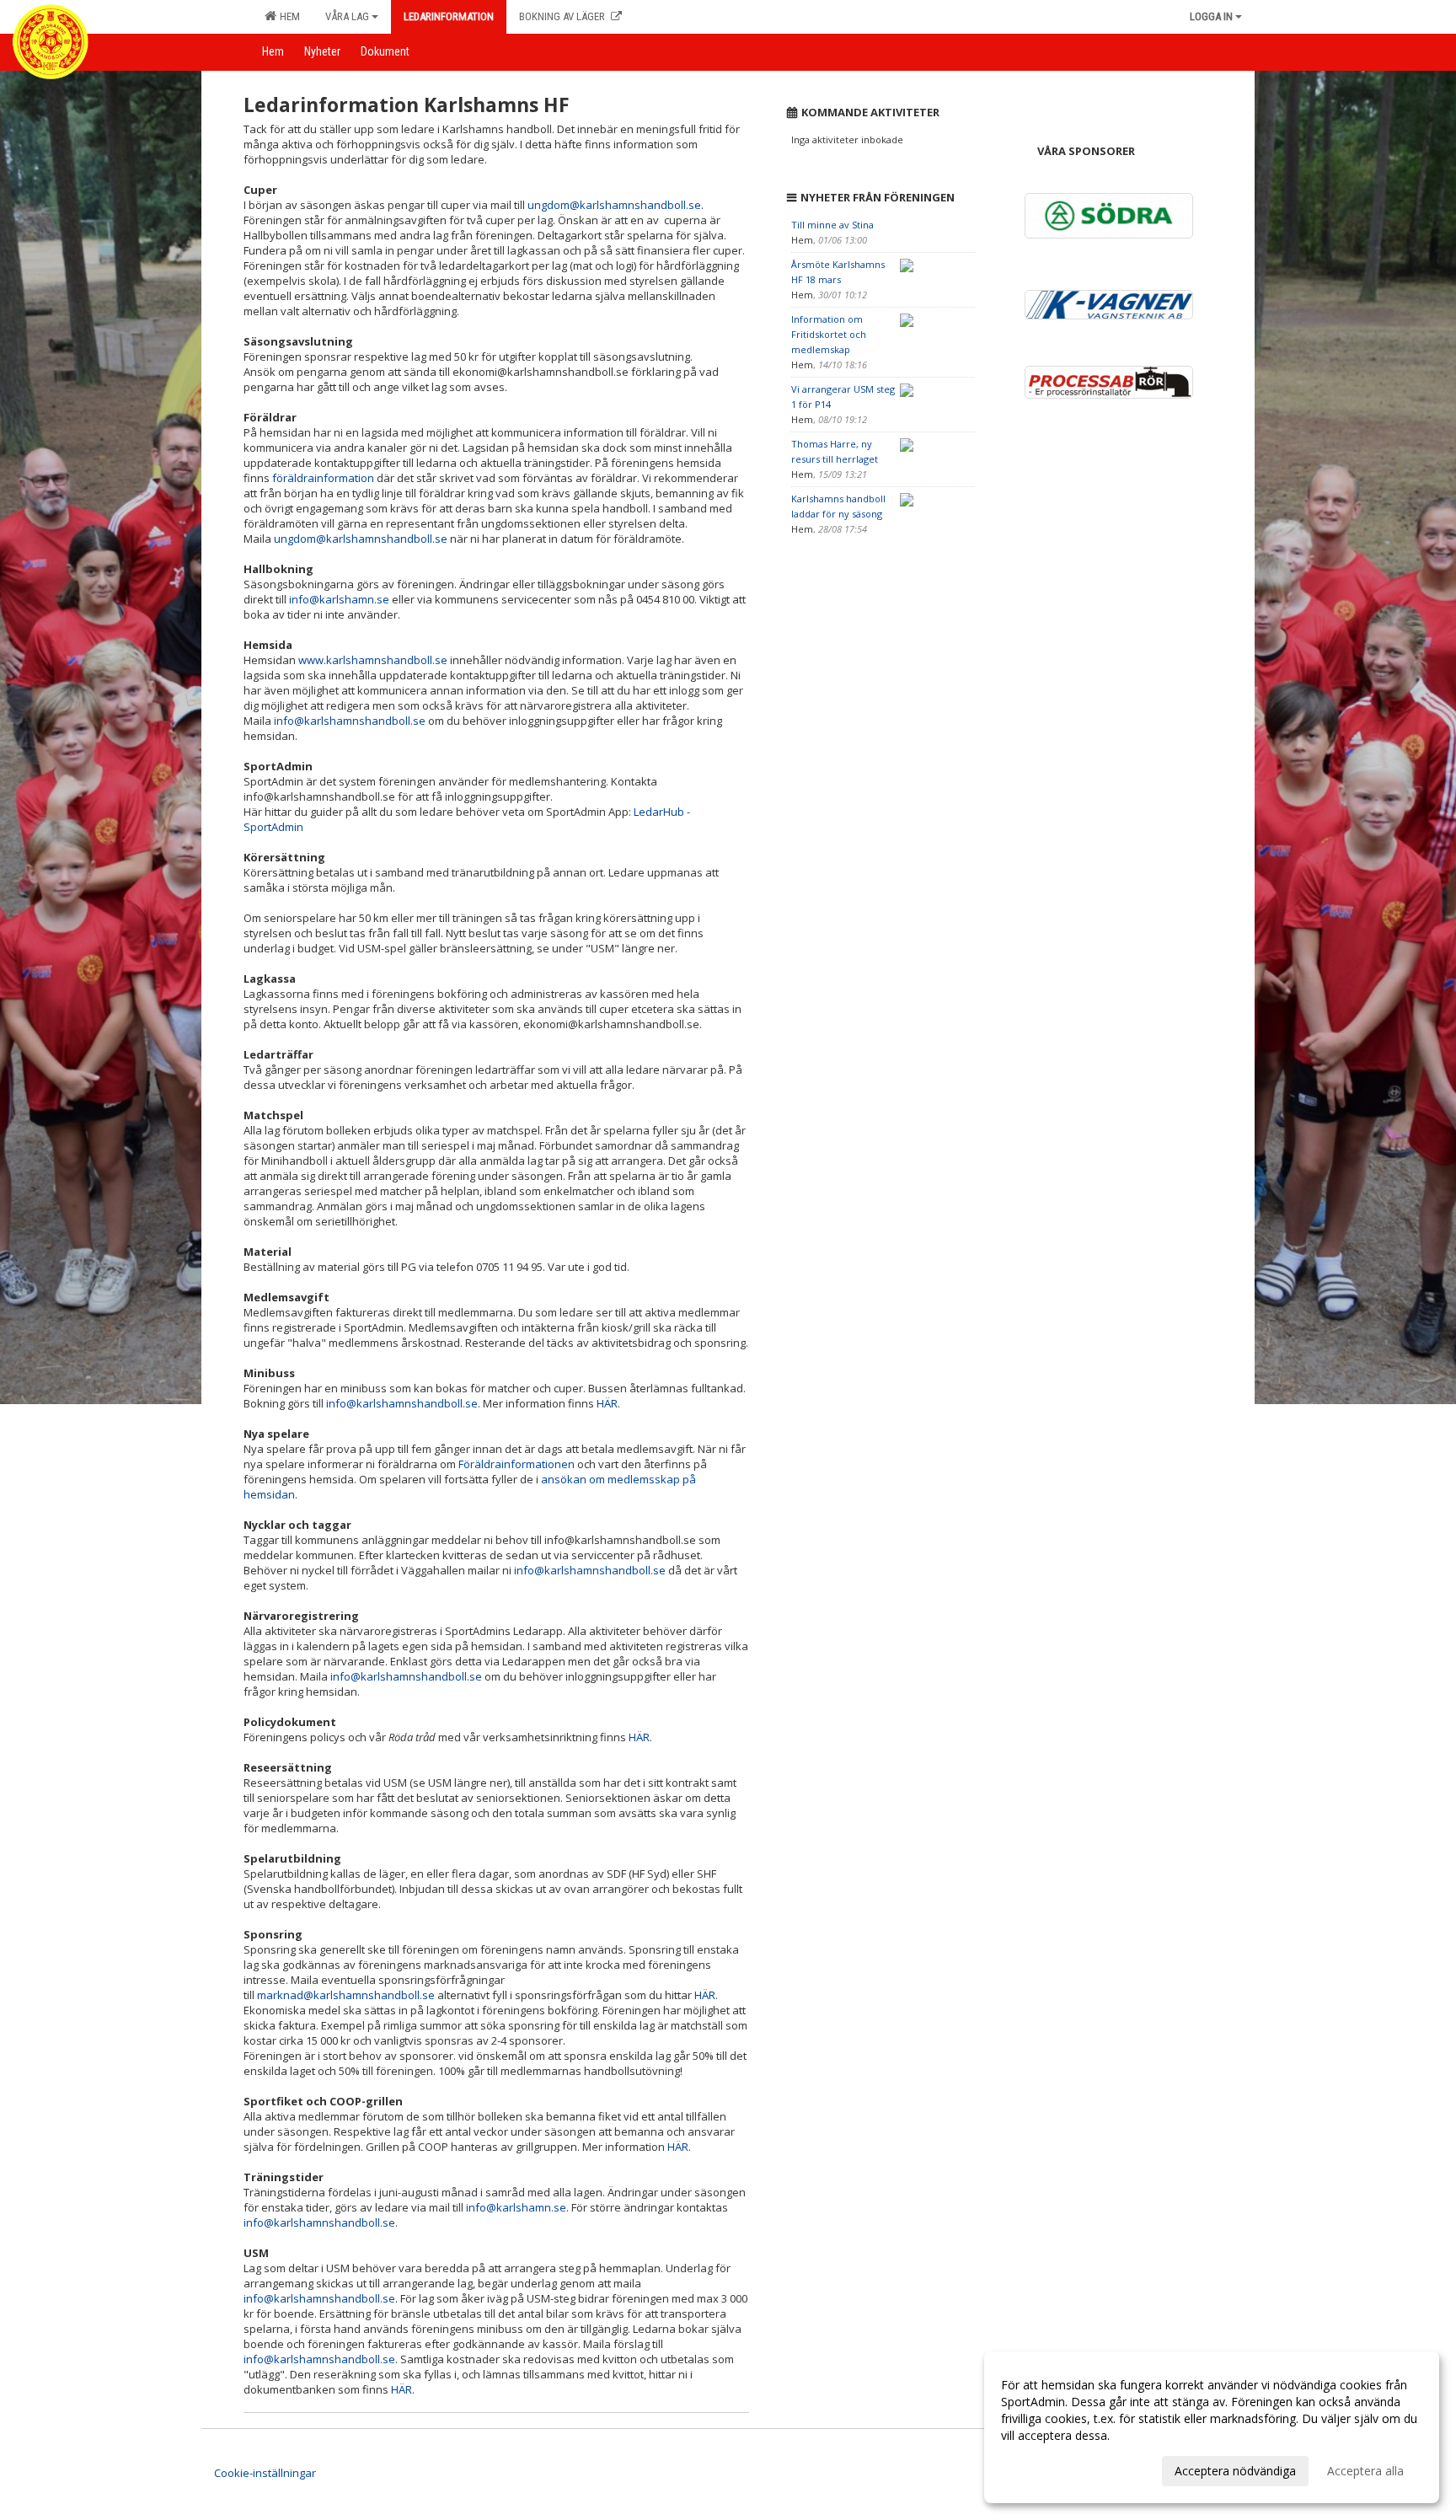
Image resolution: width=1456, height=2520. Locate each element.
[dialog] (1212, 2427)
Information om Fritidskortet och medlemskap (829, 334)
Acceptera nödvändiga (1235, 2471)
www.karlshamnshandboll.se (373, 660)
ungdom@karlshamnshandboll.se (614, 205)
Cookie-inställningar (265, 2473)
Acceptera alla (1365, 2471)
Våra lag (347, 16)
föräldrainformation (323, 478)
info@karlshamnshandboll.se (350, 721)
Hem (287, 16)
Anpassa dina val (1046, 2469)
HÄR (607, 1403)
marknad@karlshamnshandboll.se (346, 1995)
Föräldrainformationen (517, 1464)
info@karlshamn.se (339, 599)
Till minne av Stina (832, 225)
